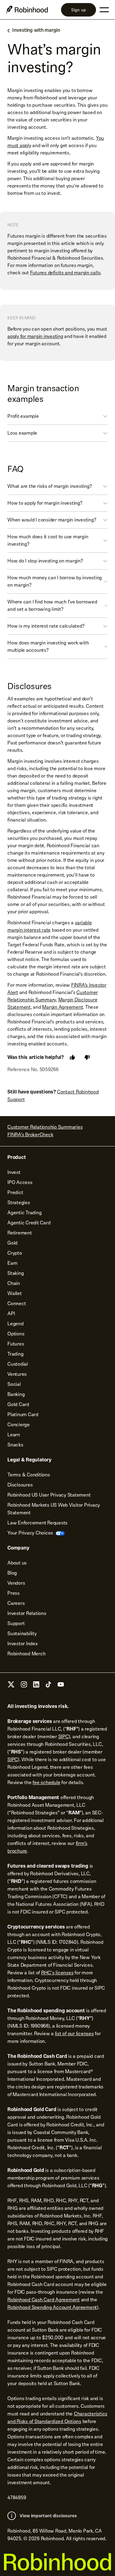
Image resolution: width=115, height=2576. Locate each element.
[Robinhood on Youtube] (61, 1686)
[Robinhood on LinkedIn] (36, 1686)
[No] (87, 1057)
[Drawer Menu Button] (104, 10)
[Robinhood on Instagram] (24, 1686)
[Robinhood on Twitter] (11, 1687)
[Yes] (72, 1057)
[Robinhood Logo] (27, 10)
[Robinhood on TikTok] (48, 1686)
